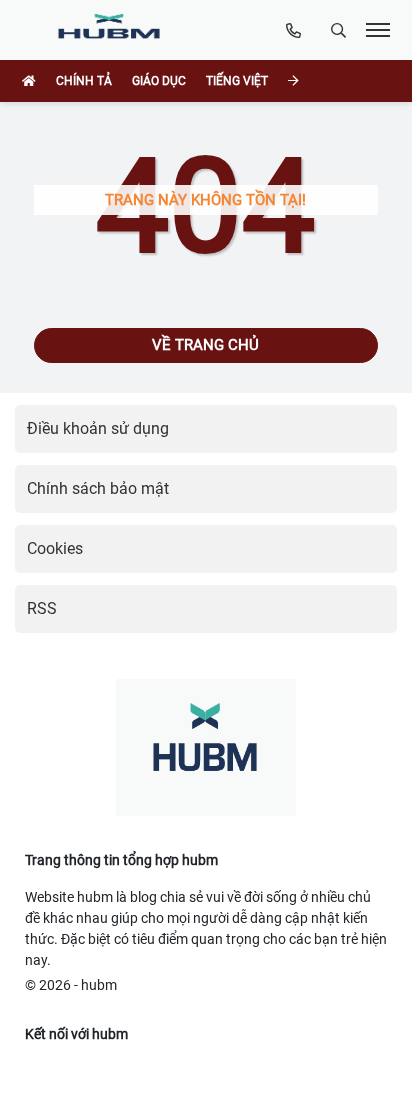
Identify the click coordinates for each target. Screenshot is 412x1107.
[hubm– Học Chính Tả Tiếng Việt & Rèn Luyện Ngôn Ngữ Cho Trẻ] (114, 30)
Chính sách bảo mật (98, 488)
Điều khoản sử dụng (98, 428)
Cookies (55, 548)
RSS (42, 608)
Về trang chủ (205, 345)
